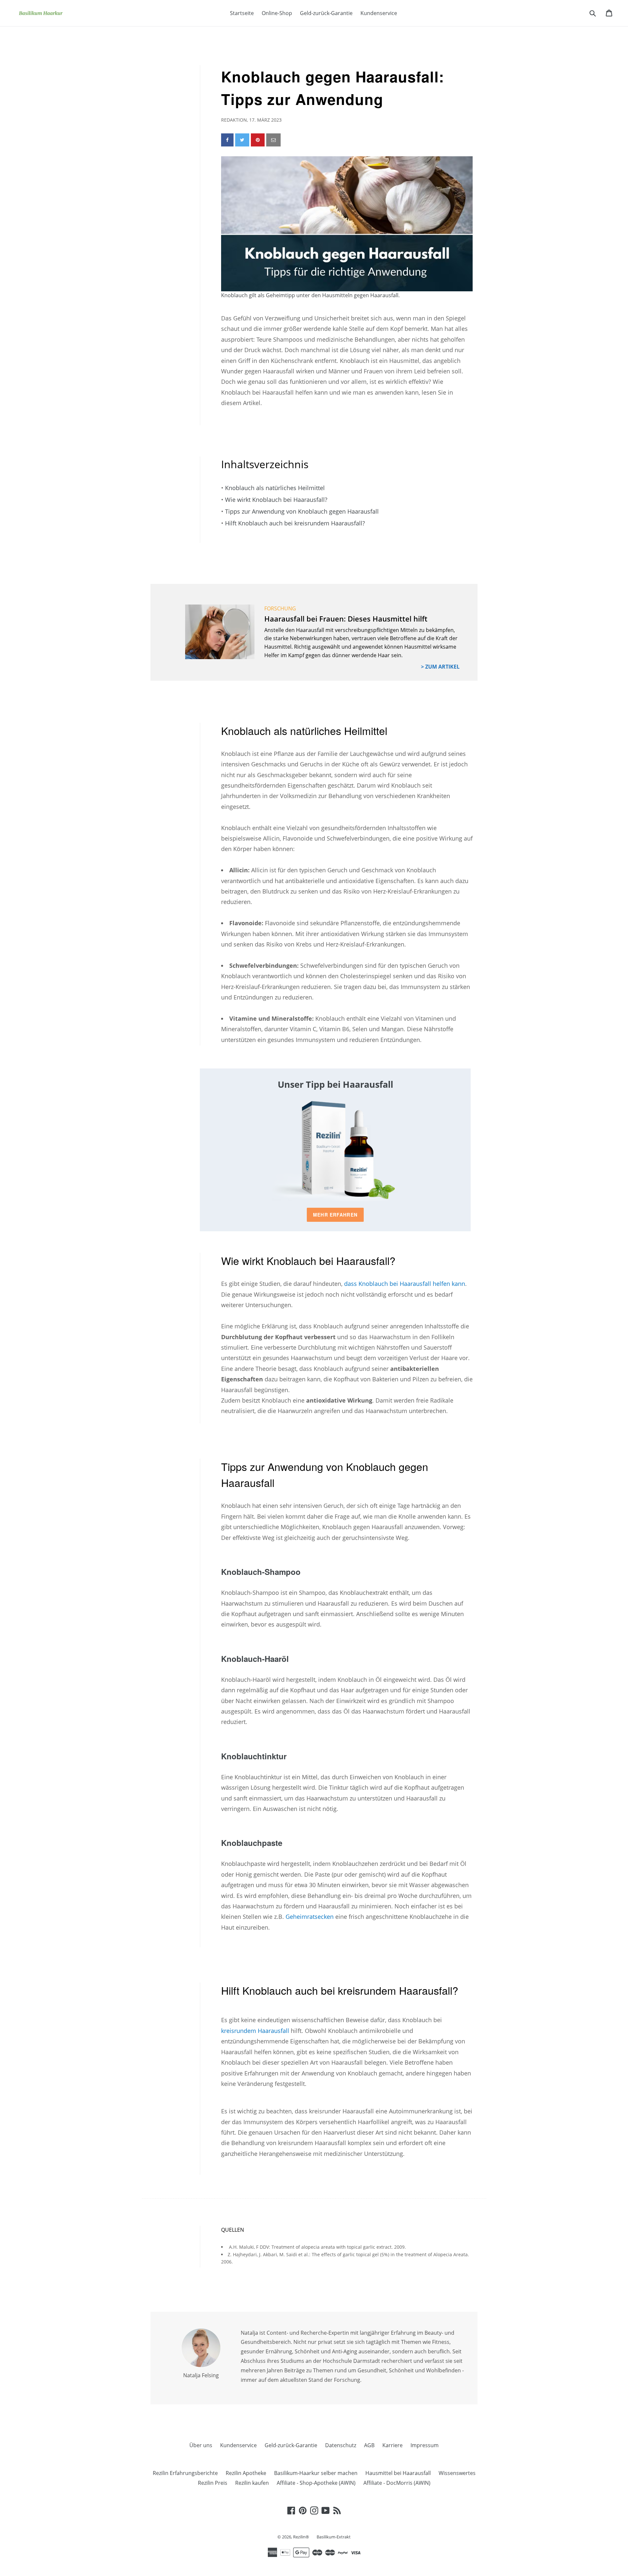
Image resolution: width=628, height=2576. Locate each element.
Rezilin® (302, 2537)
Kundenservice (379, 13)
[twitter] (242, 140)
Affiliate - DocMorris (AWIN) (397, 2483)
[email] (273, 140)
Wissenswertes (457, 2473)
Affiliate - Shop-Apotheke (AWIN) (316, 2483)
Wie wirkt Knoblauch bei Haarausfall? (276, 500)
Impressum (425, 2445)
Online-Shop (277, 13)
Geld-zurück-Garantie (326, 13)
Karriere (392, 2445)
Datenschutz (341, 2445)
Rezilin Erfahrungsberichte (185, 2473)
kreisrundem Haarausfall (255, 2031)
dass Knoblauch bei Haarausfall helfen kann (405, 1284)
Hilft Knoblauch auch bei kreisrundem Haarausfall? (295, 523)
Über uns (201, 2445)
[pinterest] (258, 140)
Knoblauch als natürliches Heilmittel (275, 488)
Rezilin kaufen (252, 2483)
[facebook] (227, 140)
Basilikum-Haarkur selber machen (316, 2473)
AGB (369, 2445)
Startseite (242, 13)
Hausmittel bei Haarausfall (398, 2473)
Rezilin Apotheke (246, 2473)
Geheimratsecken (310, 1917)
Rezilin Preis (213, 2483)
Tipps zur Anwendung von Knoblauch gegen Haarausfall (302, 511)
